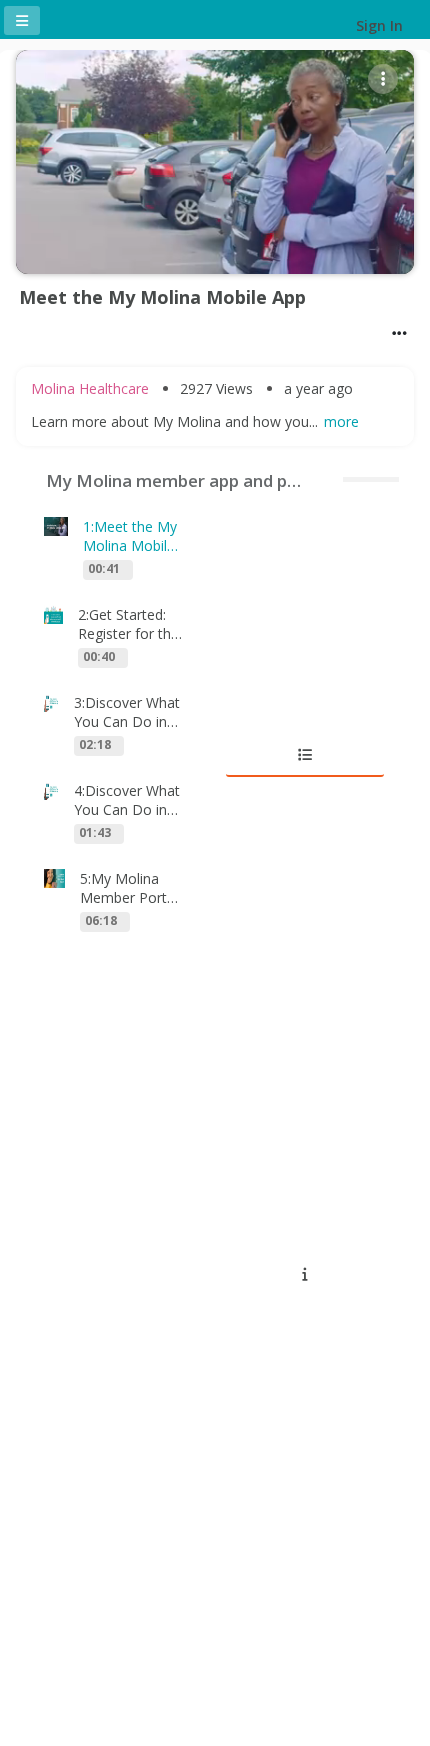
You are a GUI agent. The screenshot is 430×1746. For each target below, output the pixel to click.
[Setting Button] (383, 79)
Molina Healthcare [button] (90, 388)
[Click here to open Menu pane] (22, 20)
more (341, 421)
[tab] (305, 755)
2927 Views (216, 388)
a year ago (318, 388)
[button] (399, 333)
